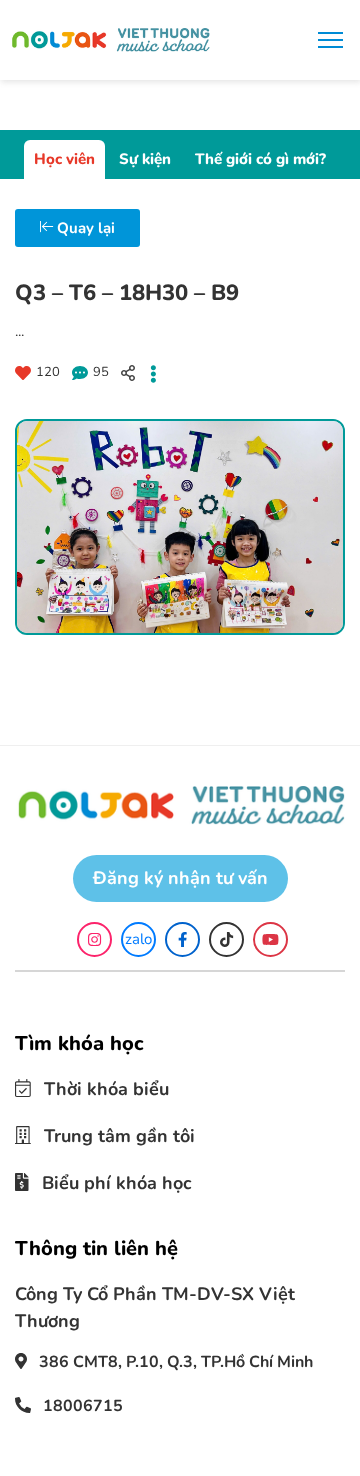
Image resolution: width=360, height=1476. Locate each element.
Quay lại (84, 228)
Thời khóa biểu (93, 1088)
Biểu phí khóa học (102, 1176)
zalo (138, 939)
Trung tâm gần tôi (104, 1132)
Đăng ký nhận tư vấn (180, 878)
